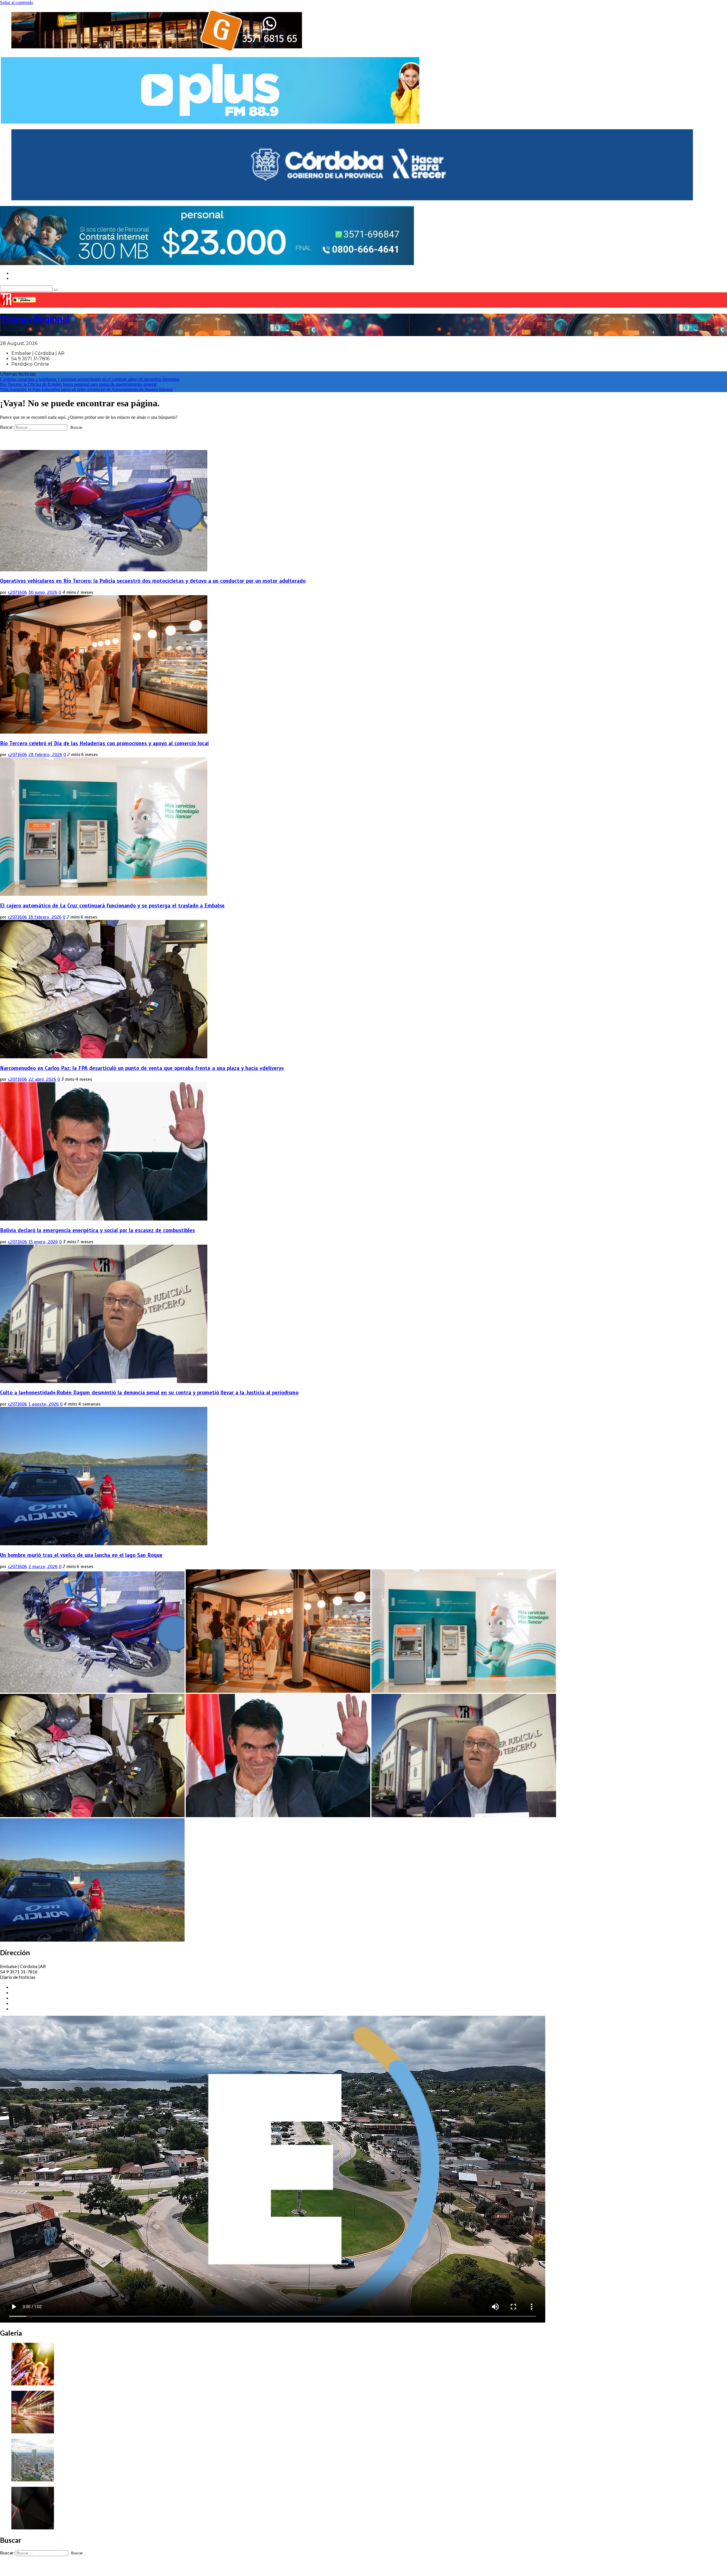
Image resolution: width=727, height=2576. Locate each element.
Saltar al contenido (17, 2)
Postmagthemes (177, 2569)
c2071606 (17, 592)
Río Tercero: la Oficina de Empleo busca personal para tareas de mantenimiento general (78, 384)
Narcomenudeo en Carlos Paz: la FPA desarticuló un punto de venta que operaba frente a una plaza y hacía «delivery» (142, 1068)
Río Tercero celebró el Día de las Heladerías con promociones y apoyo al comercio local (104, 743)
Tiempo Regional (35, 319)
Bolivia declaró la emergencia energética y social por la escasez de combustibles (97, 1230)
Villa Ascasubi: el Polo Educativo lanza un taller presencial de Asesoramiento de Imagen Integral (86, 389)
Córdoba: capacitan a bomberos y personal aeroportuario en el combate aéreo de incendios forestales (90, 379)
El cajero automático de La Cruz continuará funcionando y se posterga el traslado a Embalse (112, 906)
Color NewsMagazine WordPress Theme (115, 2569)
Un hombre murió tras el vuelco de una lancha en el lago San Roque (81, 1555)
